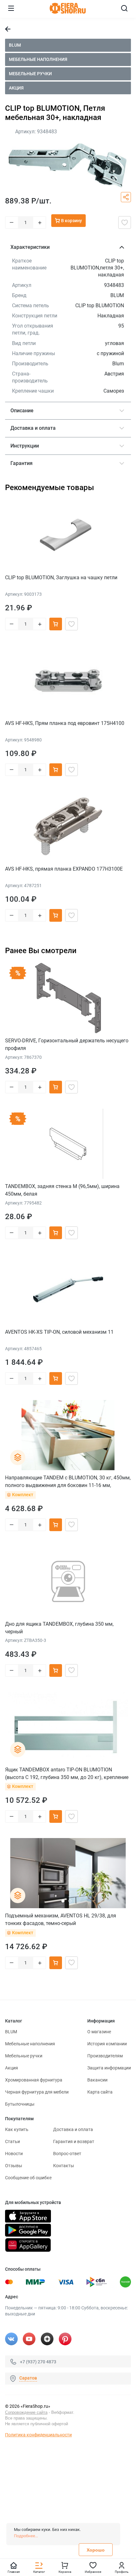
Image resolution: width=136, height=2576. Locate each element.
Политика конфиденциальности (38, 2435)
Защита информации (109, 2068)
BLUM (15, 45)
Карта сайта (100, 2092)
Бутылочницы (20, 2104)
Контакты (64, 2166)
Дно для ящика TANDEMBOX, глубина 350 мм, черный (59, 1628)
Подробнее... (26, 2536)
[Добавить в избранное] (125, 222)
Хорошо (96, 2550)
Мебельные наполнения (38, 59)
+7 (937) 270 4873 (38, 2361)
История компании (107, 2044)
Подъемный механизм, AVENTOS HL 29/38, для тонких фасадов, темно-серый (61, 1919)
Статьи (12, 2141)
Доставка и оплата (73, 2129)
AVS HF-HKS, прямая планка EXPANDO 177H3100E (64, 869)
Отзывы (14, 2166)
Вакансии (97, 2080)
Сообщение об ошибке (28, 2178)
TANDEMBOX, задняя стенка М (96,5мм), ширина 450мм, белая (62, 1190)
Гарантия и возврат (74, 2141)
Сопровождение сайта (26, 2412)
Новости (14, 2154)
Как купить (17, 2129)
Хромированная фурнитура (34, 2080)
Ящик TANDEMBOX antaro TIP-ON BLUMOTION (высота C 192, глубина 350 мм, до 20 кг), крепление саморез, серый (67, 1773)
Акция (16, 88)
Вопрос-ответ (67, 2154)
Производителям (105, 2056)
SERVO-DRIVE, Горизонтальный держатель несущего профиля (67, 1044)
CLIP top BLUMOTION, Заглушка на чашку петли (61, 578)
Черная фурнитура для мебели (37, 2092)
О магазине (99, 2032)
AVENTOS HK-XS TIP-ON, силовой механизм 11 (59, 1332)
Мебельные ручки (30, 74)
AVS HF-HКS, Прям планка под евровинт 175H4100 (65, 723)
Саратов (28, 2378)
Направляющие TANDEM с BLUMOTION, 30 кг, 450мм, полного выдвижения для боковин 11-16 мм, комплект (68, 1481)
